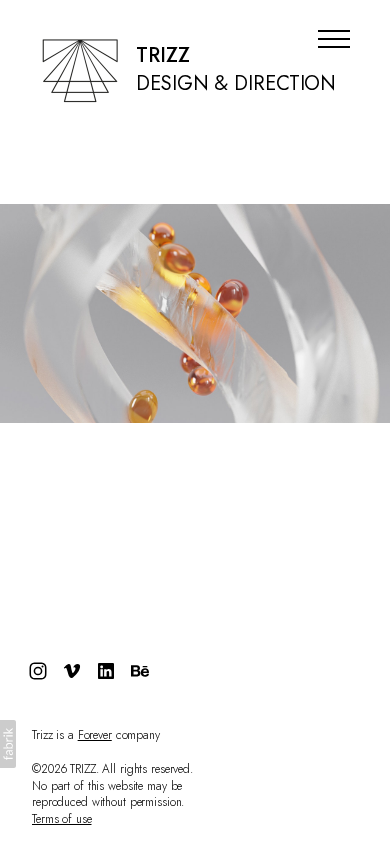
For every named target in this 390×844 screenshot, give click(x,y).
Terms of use (62, 819)
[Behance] (140, 671)
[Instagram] (38, 671)
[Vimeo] (72, 671)
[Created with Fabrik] (8, 744)
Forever (95, 735)
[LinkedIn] (106, 671)
